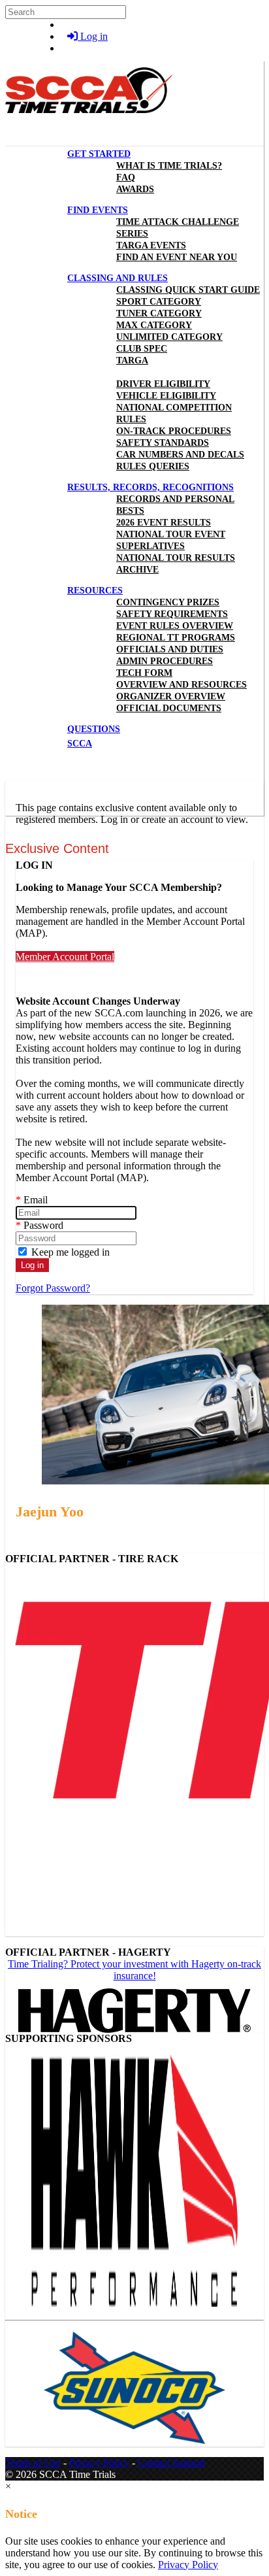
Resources (95, 591)
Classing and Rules (118, 278)
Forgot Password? (53, 1288)
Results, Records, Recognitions (150, 487)
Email (32, 1200)
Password (40, 1225)
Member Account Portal (65, 957)
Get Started (99, 154)
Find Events (98, 210)
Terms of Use (33, 2463)
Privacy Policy (99, 2463)
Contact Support (171, 2463)
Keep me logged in (69, 1252)
